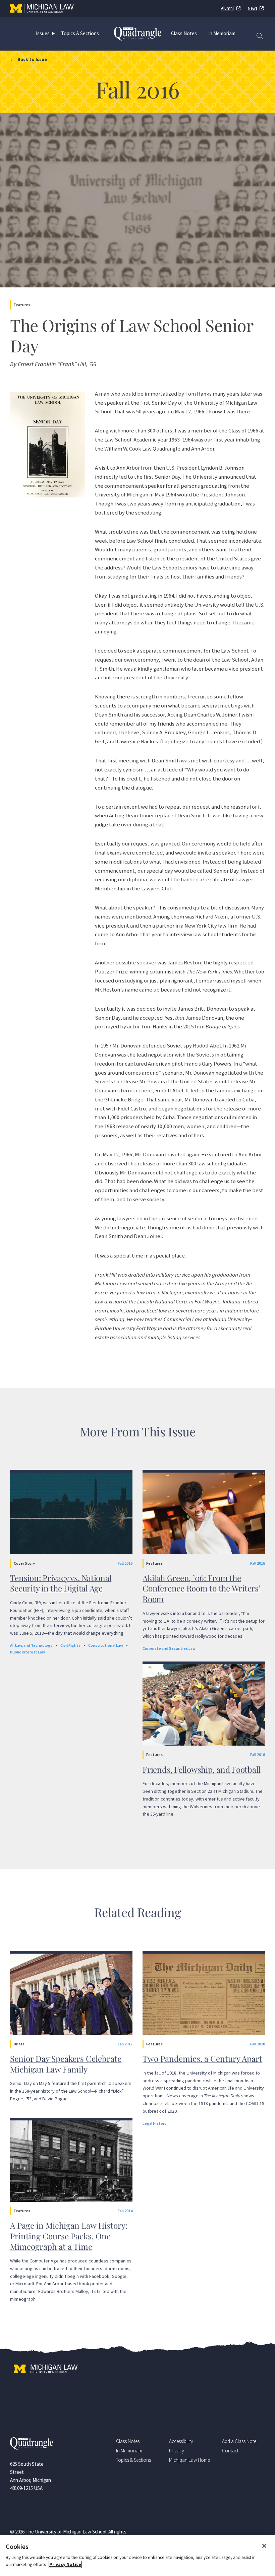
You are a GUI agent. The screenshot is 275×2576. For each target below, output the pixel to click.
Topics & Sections (80, 33)
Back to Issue (32, 59)
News (253, 8)
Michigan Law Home (189, 2460)
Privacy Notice (65, 2564)
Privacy (177, 2451)
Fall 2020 (258, 2044)
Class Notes (184, 33)
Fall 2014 (125, 2211)
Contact (230, 2451)
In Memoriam (222, 33)
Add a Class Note (239, 2441)
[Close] (264, 2546)
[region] (137, 2556)
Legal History (154, 2123)
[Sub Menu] (55, 33)
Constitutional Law (106, 1645)
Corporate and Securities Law (169, 1648)
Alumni (227, 8)
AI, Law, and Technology (31, 1645)
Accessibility (181, 2441)
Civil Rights (70, 1645)
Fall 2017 (125, 2044)
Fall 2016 (125, 1563)
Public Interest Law (27, 1652)
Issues (43, 33)
